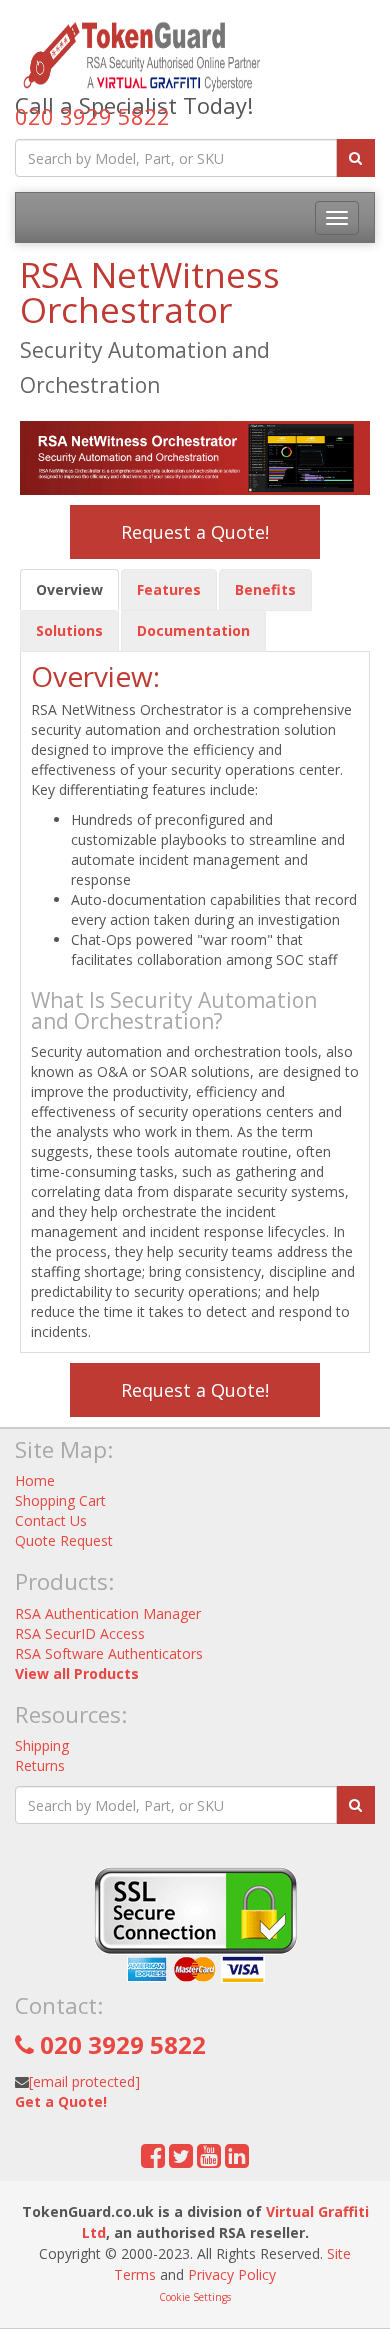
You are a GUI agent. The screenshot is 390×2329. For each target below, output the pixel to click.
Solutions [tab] (69, 630)
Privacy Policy (232, 2274)
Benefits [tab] (265, 589)
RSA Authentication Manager (108, 1613)
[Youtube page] (209, 2160)
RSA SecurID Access (80, 1633)
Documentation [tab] (193, 630)
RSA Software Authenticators (109, 1653)
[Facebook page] (153, 2160)
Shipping (42, 1745)
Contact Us (51, 1520)
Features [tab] (169, 589)
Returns (40, 1765)
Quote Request (64, 1540)
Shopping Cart (60, 1500)
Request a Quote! (195, 532)
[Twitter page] (181, 2160)
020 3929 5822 (92, 116)
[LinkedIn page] (237, 2160)
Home (35, 1480)
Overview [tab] (69, 589)
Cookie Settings (195, 2297)
